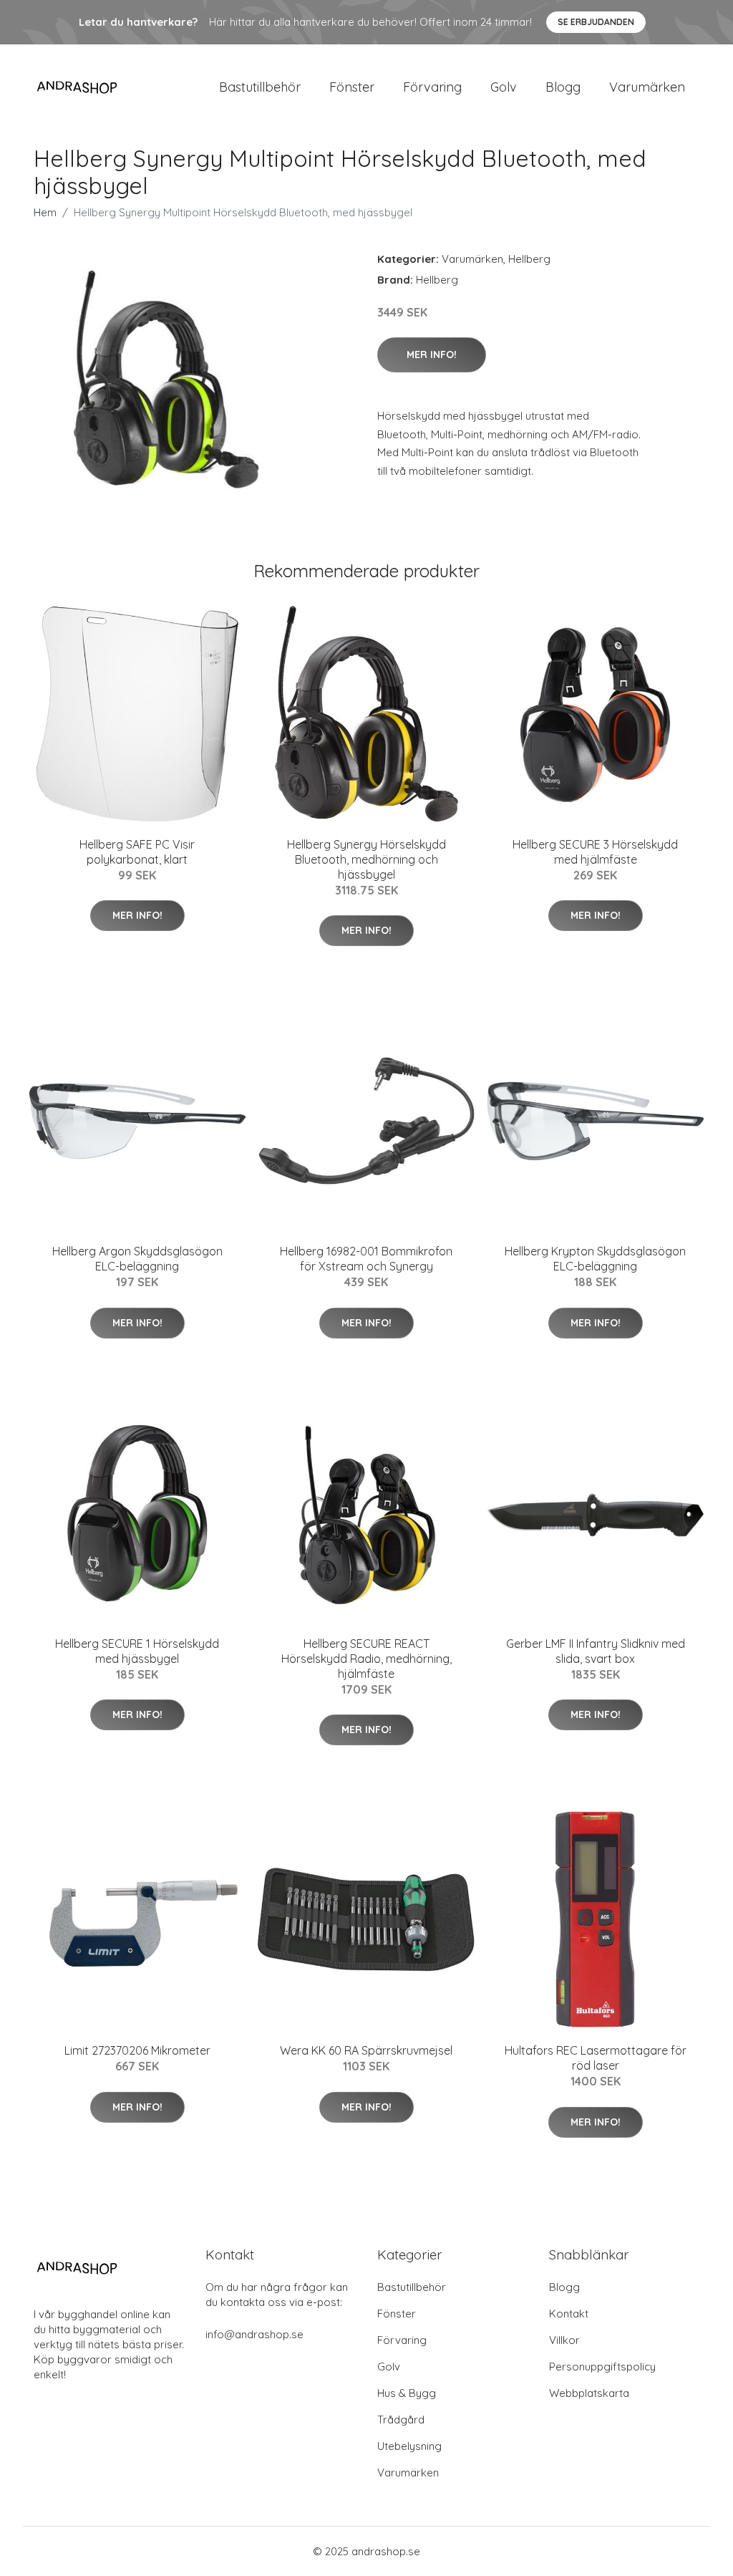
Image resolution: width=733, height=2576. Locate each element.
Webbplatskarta (589, 2393)
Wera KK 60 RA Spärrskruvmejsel (366, 2050)
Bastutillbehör (260, 87)
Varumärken (647, 87)
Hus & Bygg (407, 2393)
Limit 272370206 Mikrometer (137, 2050)
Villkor (564, 2340)
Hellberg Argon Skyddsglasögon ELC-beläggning (137, 1259)
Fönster (352, 87)
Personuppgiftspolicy (602, 2367)
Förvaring (432, 87)
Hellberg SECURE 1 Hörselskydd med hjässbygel (137, 1651)
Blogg (563, 87)
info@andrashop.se (254, 2334)
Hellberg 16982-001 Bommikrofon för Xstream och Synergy (366, 1259)
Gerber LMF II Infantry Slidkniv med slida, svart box (596, 1651)
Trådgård (401, 2420)
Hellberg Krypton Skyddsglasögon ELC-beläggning (595, 1259)
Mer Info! (432, 354)
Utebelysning (409, 2446)
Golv (504, 87)
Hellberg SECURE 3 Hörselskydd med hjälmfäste (595, 852)
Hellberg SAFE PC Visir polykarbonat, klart (137, 852)
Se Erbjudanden (596, 22)
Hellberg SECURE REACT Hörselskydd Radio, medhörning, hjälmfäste (366, 1659)
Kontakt (569, 2314)
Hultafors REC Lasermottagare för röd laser (596, 2058)
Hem (45, 212)
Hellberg (529, 259)
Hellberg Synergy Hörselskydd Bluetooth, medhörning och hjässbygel (366, 859)
